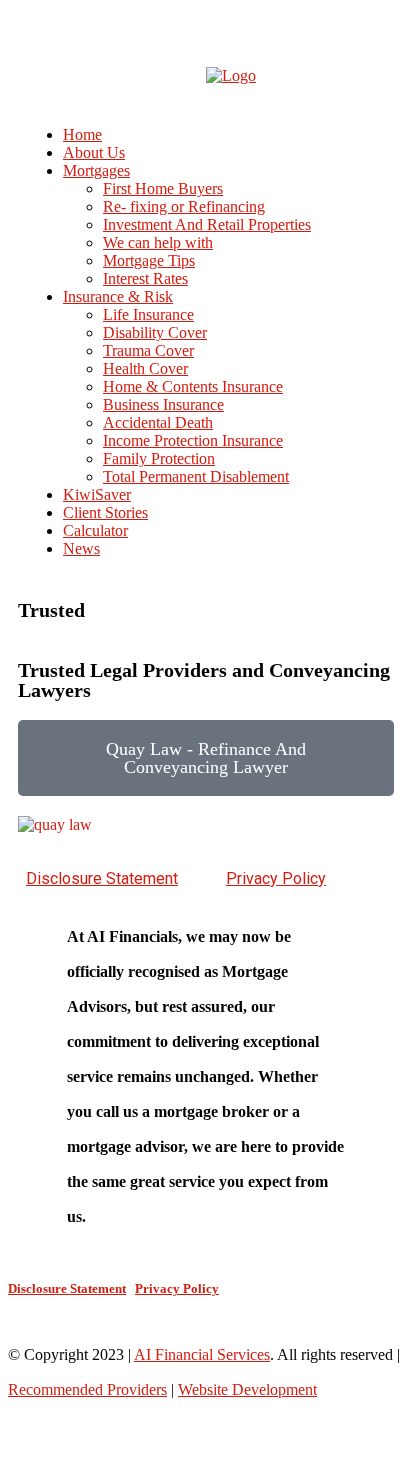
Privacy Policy (276, 878)
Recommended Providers (87, 1389)
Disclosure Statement (102, 878)
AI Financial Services (202, 1354)
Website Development (247, 1389)
